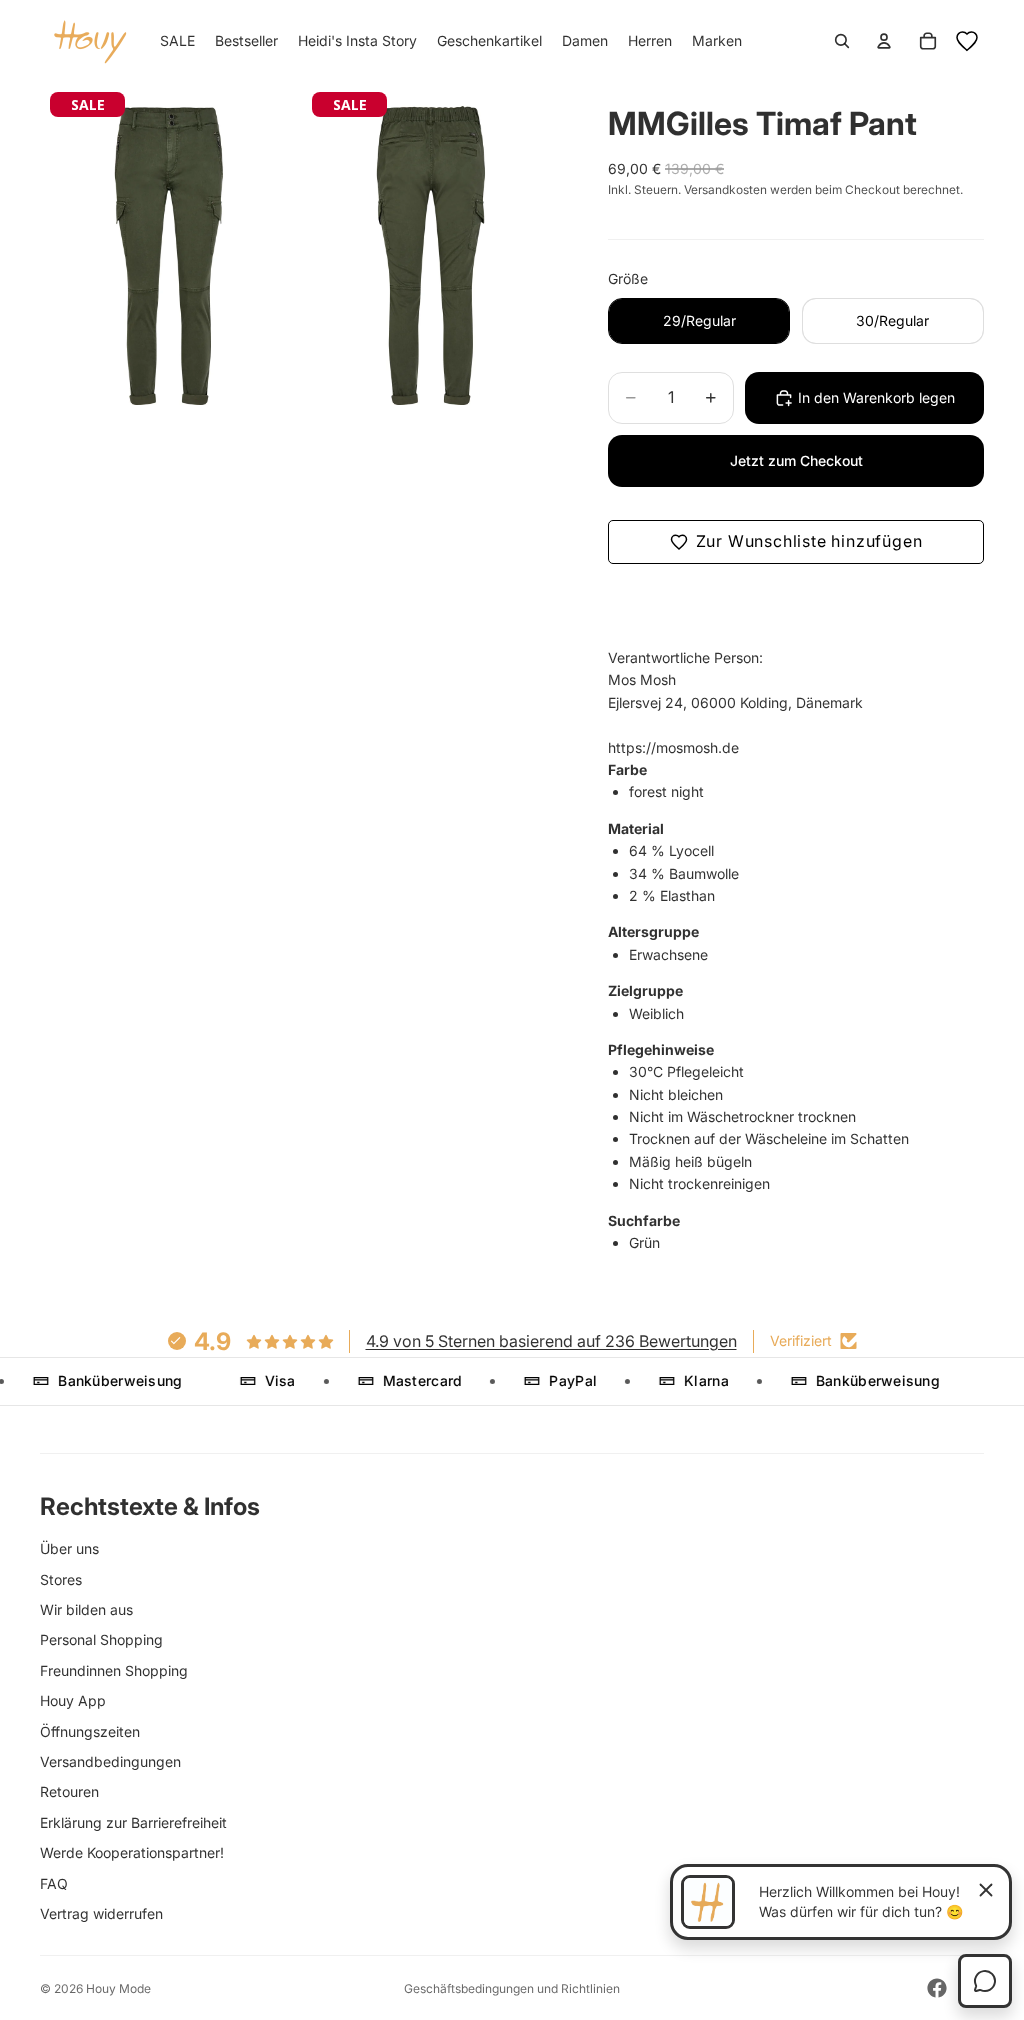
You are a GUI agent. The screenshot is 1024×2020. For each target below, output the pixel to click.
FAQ (54, 1883)
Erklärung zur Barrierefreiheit (133, 1822)
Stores (61, 1579)
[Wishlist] (967, 41)
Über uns (69, 1548)
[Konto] (884, 41)
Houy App (73, 1700)
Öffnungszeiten (90, 1731)
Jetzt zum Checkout (796, 460)
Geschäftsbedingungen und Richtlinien (512, 1988)
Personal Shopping (101, 1639)
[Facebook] (937, 1988)
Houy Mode (118, 1988)
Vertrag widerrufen (101, 1913)
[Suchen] (842, 41)
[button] (796, 542)
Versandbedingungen (110, 1761)
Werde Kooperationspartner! (132, 1852)
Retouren (69, 1791)
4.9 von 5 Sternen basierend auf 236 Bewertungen (551, 1341)
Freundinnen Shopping (114, 1670)
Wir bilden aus (86, 1609)
